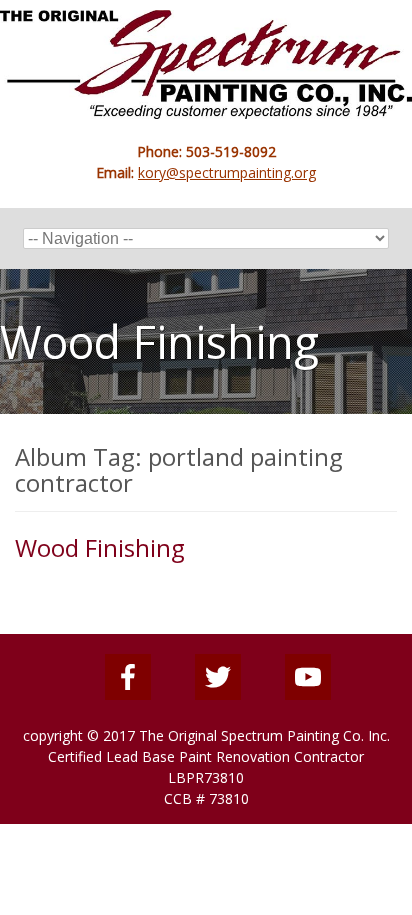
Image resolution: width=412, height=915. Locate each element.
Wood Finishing (100, 547)
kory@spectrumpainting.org (227, 172)
